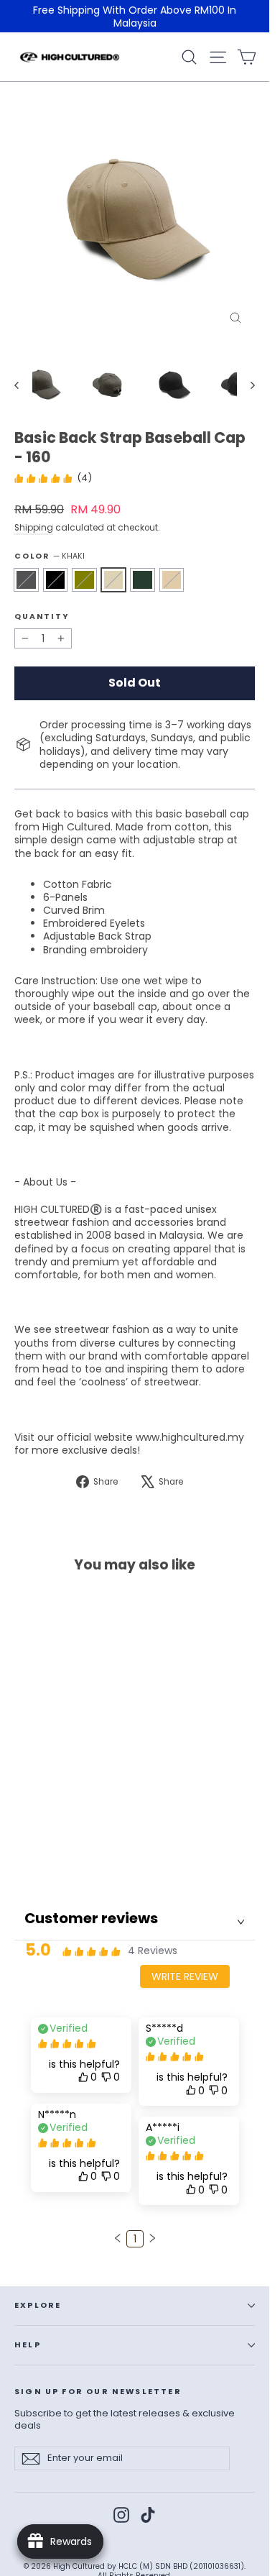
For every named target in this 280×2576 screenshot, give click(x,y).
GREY (26, 580)
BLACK (56, 580)
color (50, 556)
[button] (118, 2238)
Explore (38, 2305)
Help (28, 2345)
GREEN (143, 580)
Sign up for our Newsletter (98, 2392)
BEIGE (172, 580)
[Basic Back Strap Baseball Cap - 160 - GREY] (22, 1840)
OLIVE (84, 580)
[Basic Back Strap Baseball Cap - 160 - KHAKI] (70, 1840)
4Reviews (153, 1951)
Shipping (34, 528)
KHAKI (114, 580)
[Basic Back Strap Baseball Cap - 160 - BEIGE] (101, 1840)
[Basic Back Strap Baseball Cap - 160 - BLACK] (38, 1840)
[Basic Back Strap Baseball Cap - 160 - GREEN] (85, 1840)
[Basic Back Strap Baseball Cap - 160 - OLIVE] (54, 1840)
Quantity (42, 617)
